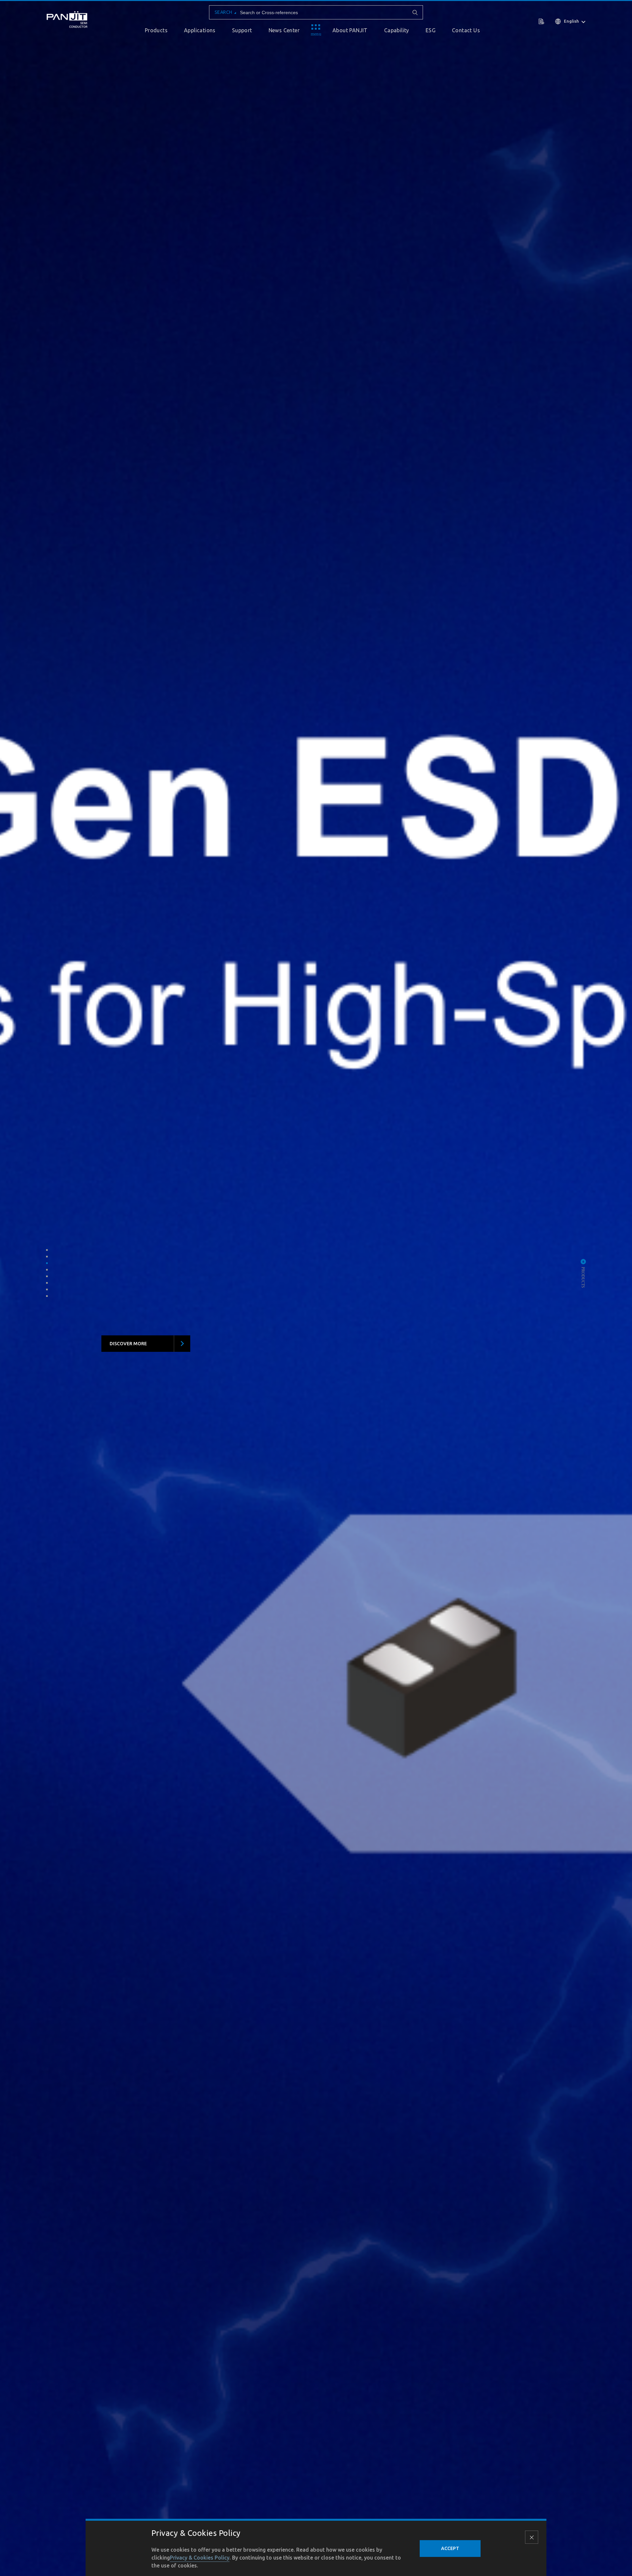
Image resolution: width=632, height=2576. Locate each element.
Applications (200, 30)
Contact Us (466, 30)
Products (156, 30)
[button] (47, 1250)
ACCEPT (450, 2548)
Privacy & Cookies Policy (200, 2558)
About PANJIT (350, 30)
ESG (431, 30)
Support (242, 30)
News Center (284, 30)
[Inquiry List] (542, 21)
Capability (397, 30)
